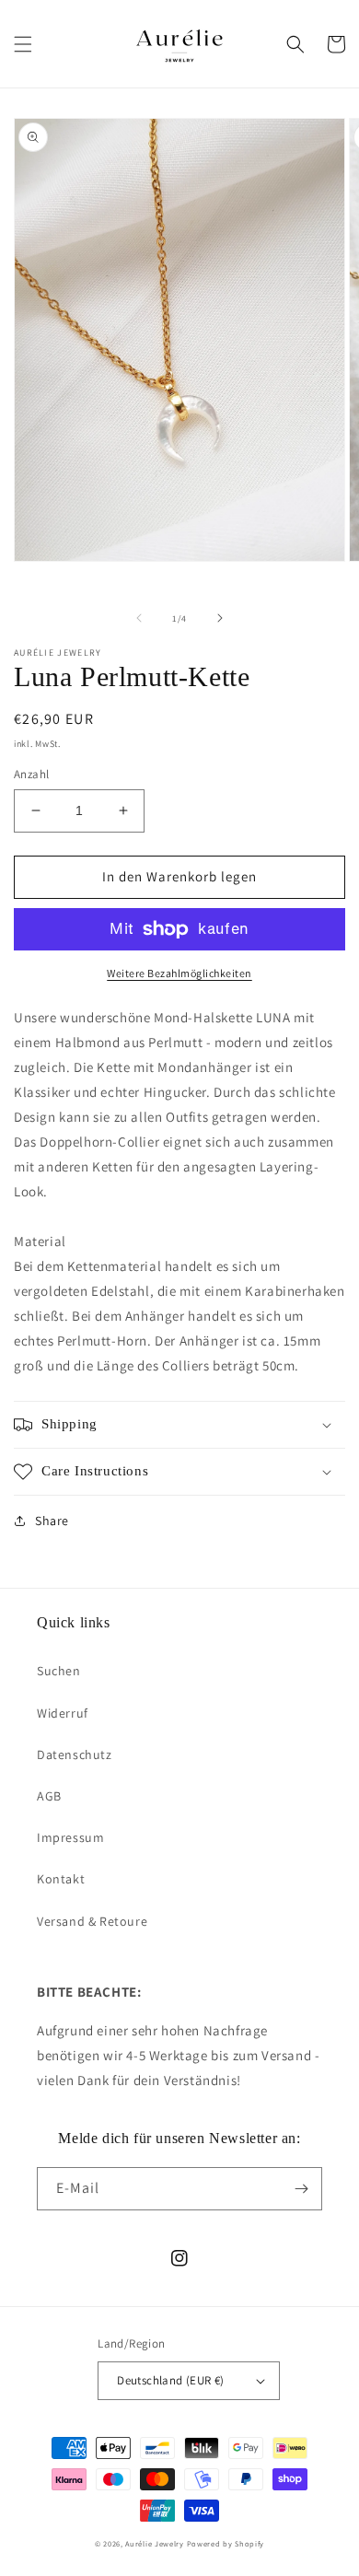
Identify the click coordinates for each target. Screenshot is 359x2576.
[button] (23, 44)
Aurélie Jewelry (155, 2543)
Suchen (59, 1671)
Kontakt (61, 1879)
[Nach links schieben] (139, 618)
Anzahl (31, 774)
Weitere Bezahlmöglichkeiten (179, 973)
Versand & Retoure (92, 1921)
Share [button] (52, 1521)
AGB (49, 1796)
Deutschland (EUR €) (171, 2380)
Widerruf (63, 1713)
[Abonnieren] (301, 2189)
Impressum (70, 1837)
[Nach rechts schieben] (220, 618)
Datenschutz (75, 1754)
